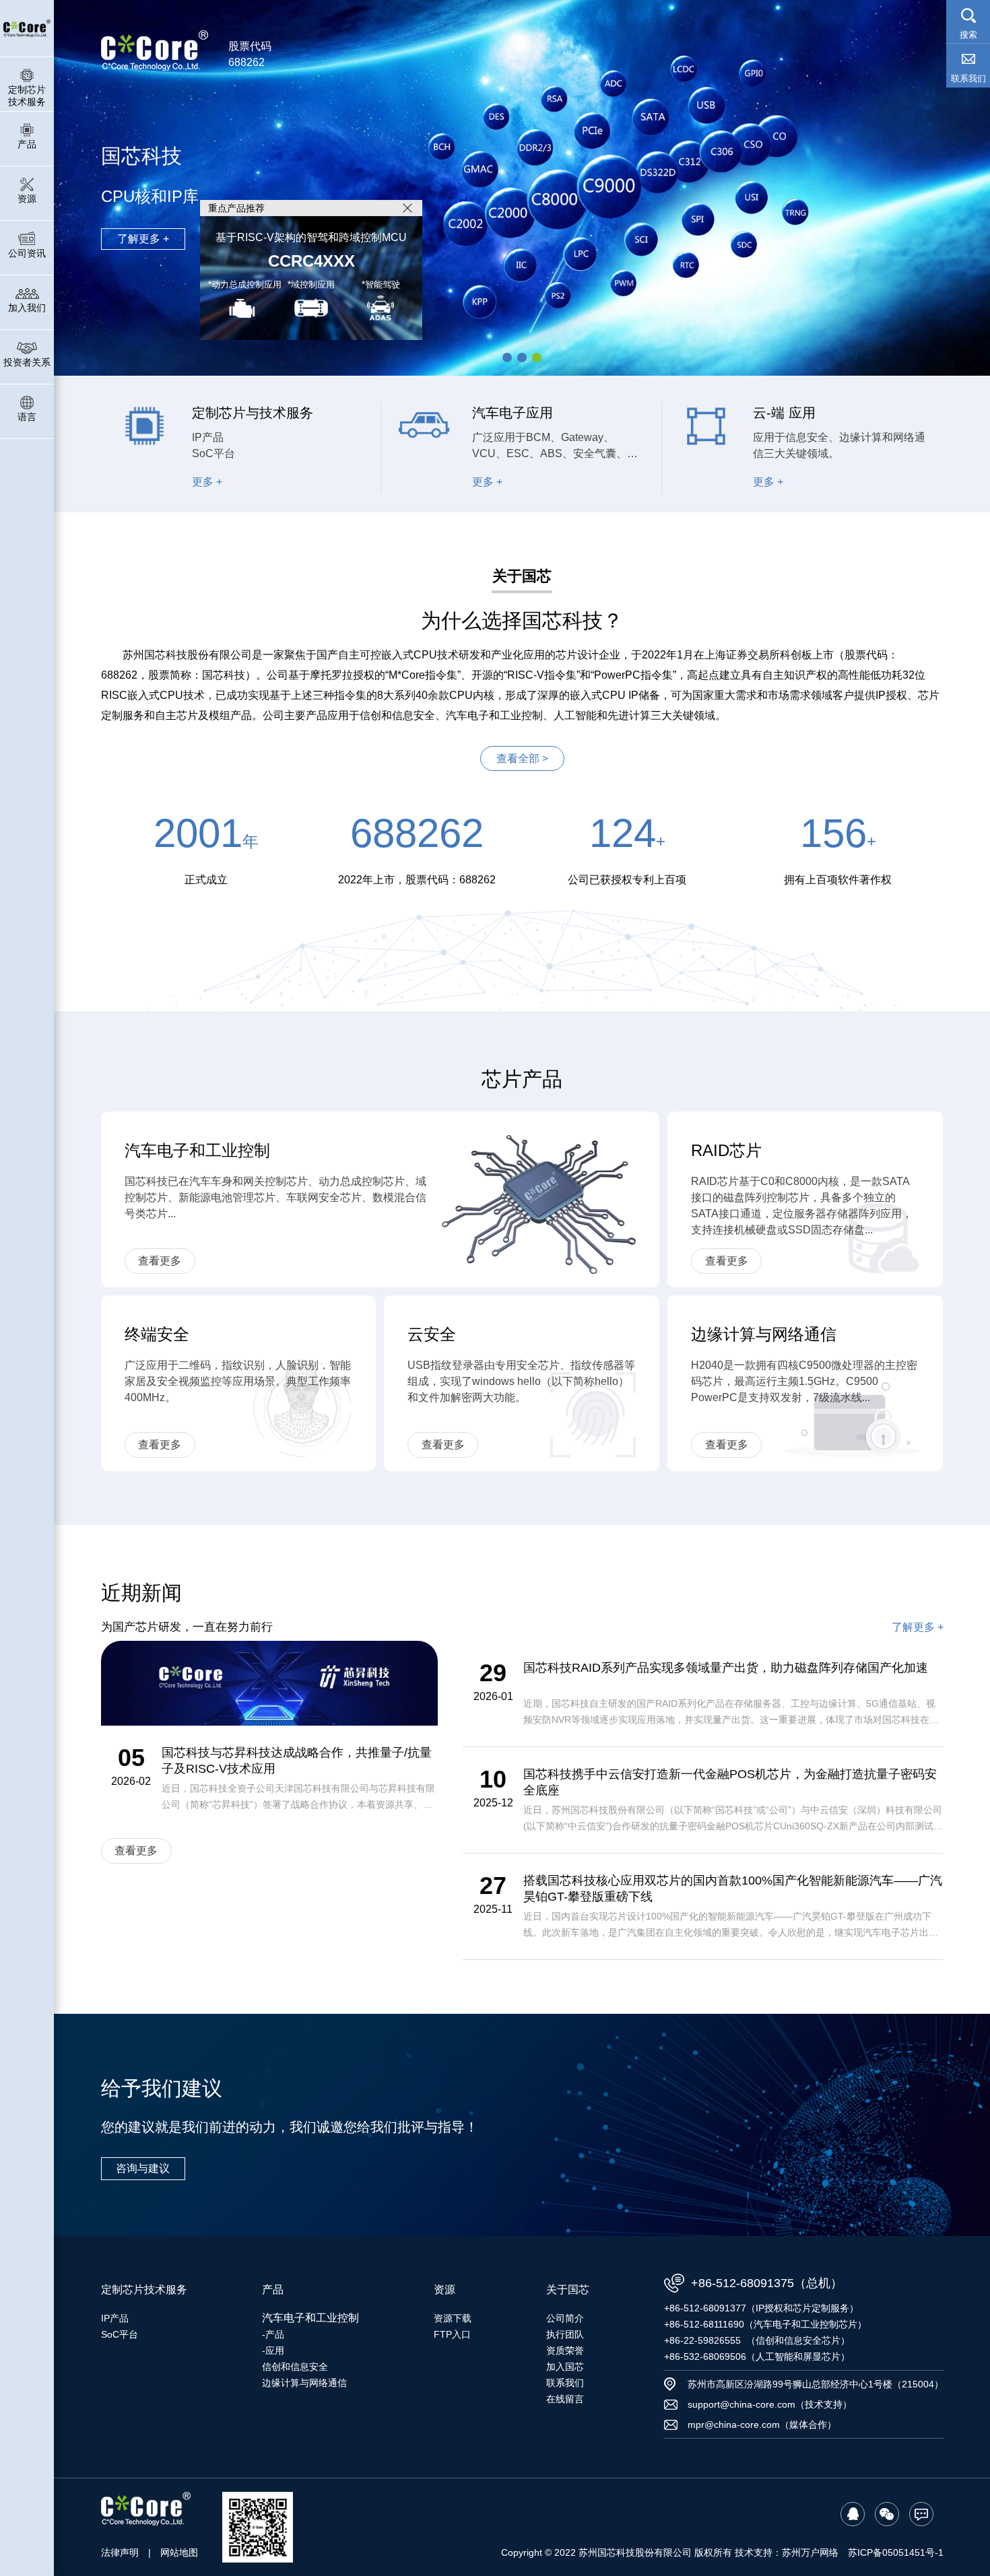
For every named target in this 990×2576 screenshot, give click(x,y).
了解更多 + (143, 239)
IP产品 (115, 2318)
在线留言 (565, 2399)
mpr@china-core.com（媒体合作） (762, 2425)
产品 (27, 144)
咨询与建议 (143, 2168)
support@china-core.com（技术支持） (770, 2404)
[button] (507, 358)
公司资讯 (27, 253)
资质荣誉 (565, 2350)
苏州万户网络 (810, 2552)
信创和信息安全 (295, 2367)
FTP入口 (452, 2334)
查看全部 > (522, 758)
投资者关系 (27, 362)
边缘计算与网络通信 (304, 2383)
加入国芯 (565, 2367)
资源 (27, 199)
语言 (27, 417)
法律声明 (120, 2552)
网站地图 (179, 2552)
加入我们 (27, 308)
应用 (275, 2350)
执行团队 (565, 2334)
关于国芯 (568, 2290)
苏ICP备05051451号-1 (896, 2552)
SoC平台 (120, 2334)
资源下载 (453, 2318)
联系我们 (565, 2383)
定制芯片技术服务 (27, 96)
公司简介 (565, 2318)
